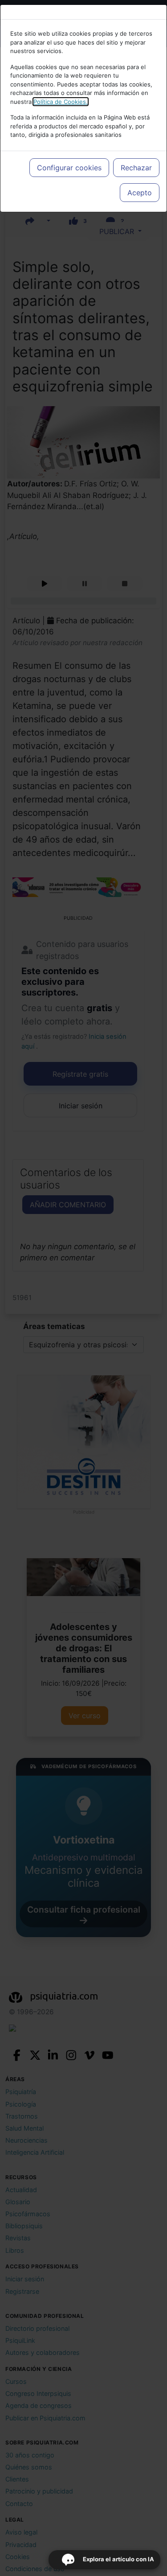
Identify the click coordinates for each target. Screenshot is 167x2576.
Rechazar (136, 168)
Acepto (140, 193)
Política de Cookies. (61, 102)
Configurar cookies (69, 168)
